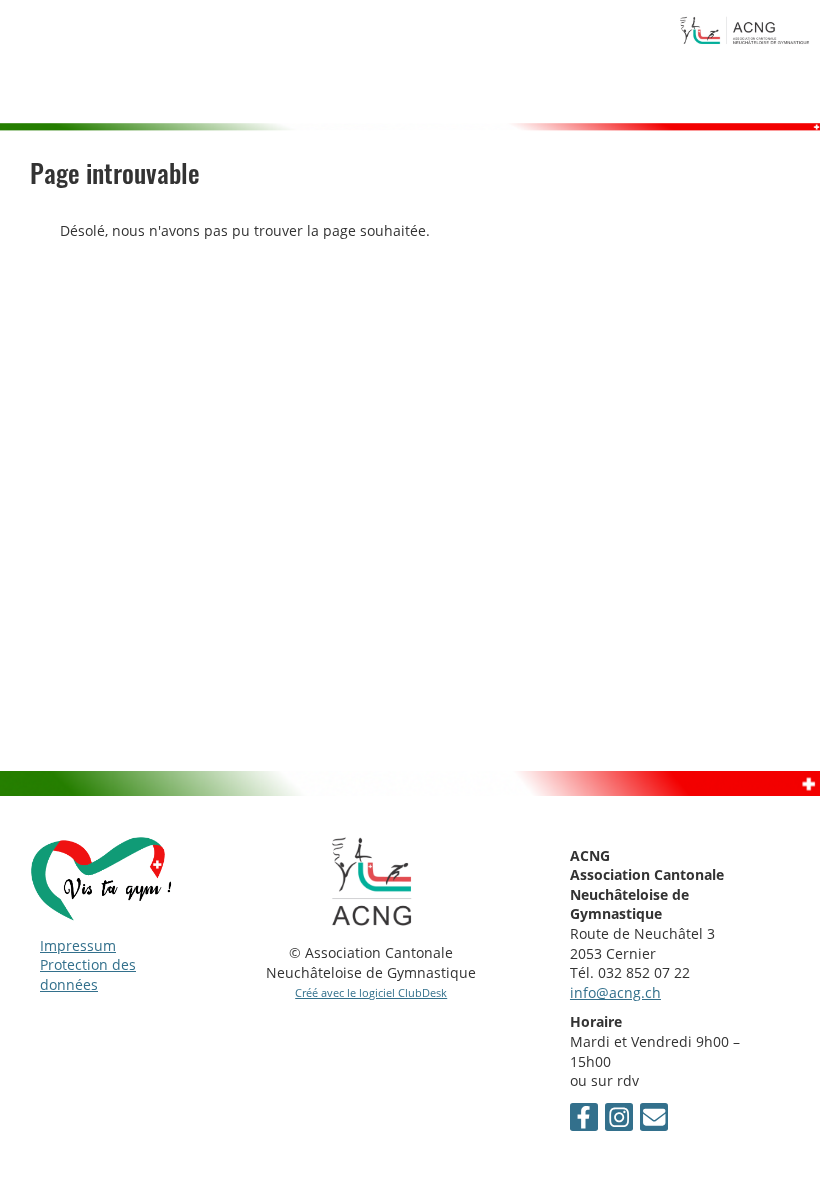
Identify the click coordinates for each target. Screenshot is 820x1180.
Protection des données (88, 974)
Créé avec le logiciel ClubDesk (371, 992)
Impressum (78, 945)
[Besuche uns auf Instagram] (619, 1120)
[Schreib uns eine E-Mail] (654, 1120)
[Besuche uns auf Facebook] (584, 1120)
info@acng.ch (615, 992)
